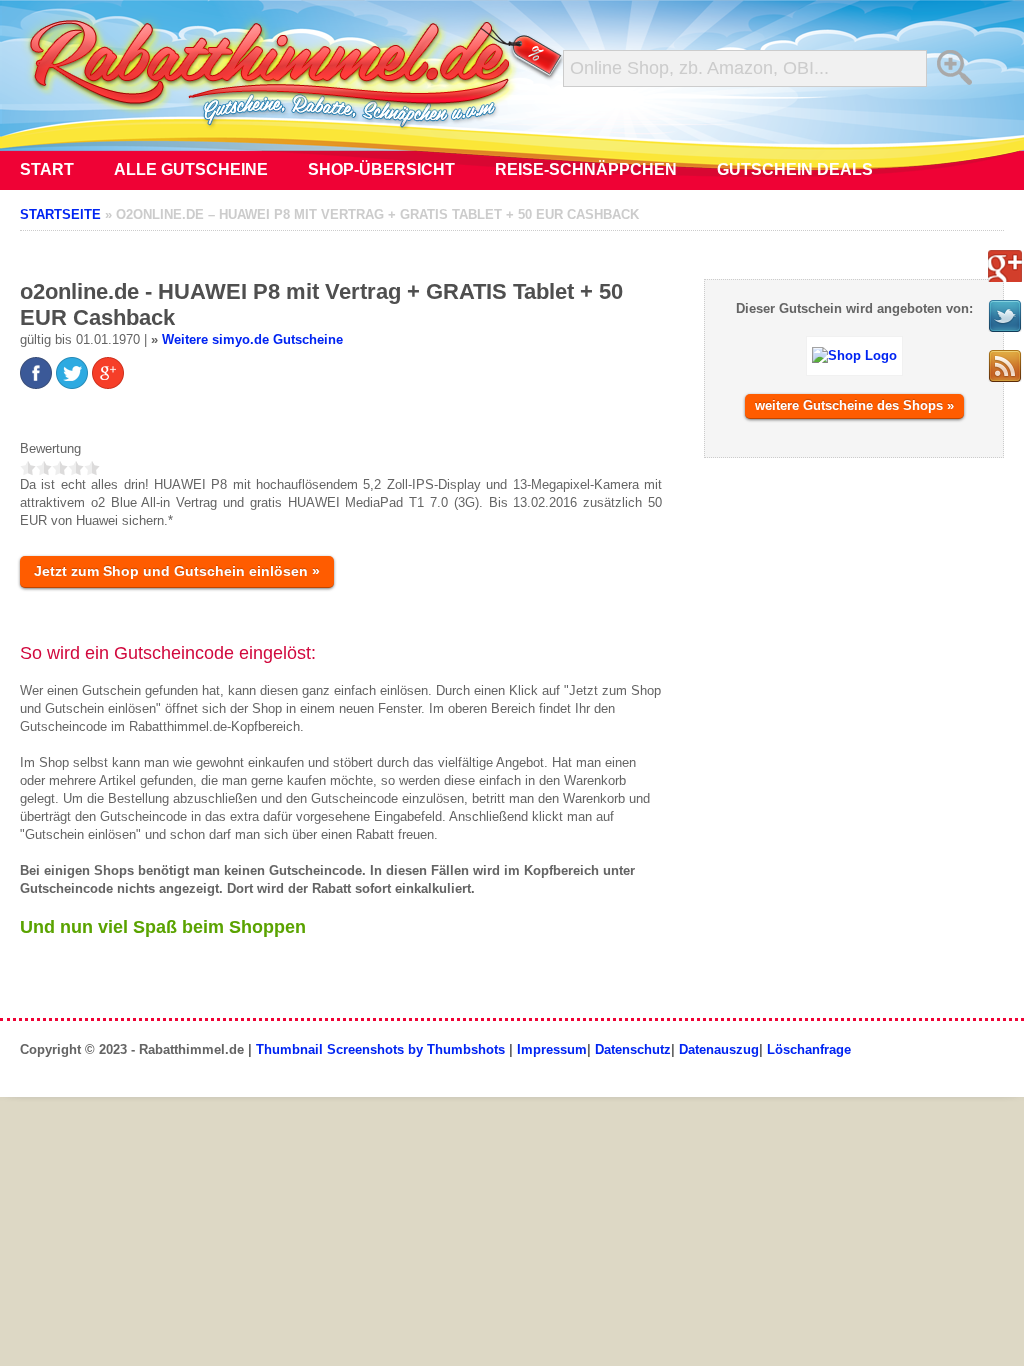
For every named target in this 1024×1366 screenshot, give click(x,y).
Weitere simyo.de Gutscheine (252, 339)
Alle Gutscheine (191, 169)
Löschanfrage (809, 1049)
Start (47, 169)
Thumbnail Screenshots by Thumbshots (380, 1049)
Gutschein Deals (795, 169)
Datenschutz (633, 1049)
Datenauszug (719, 1049)
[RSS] (1005, 366)
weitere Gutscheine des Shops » (854, 405)
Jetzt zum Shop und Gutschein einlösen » (177, 571)
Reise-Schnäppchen (586, 169)
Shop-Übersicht (381, 169)
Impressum (552, 1049)
